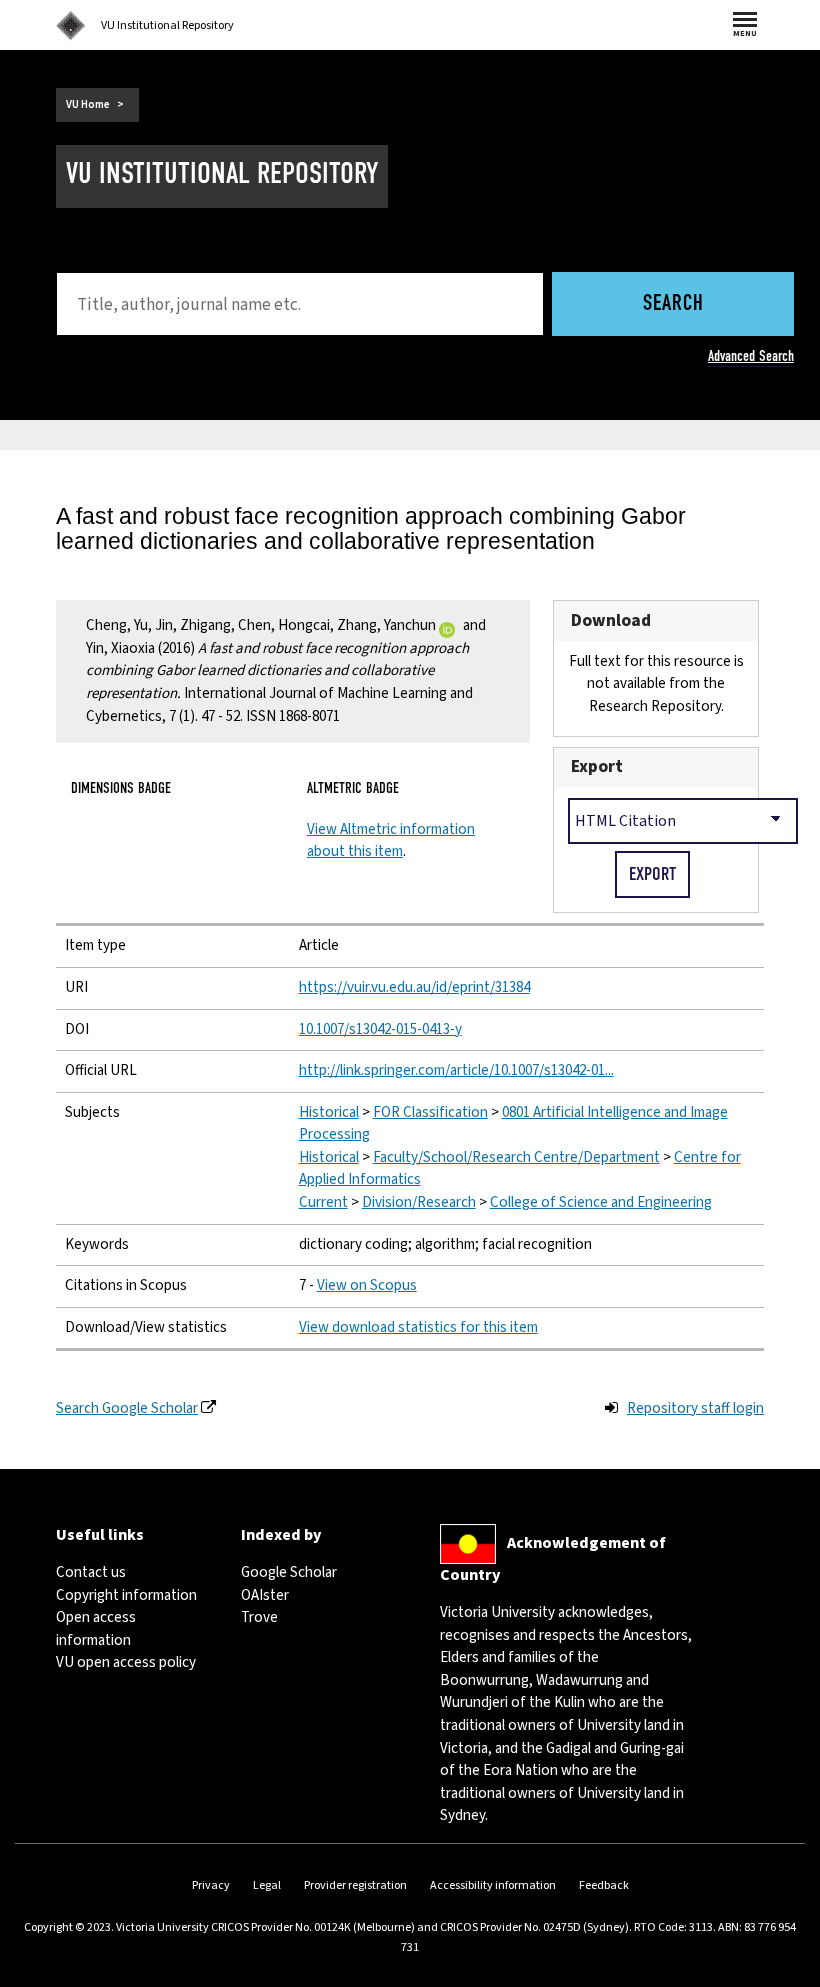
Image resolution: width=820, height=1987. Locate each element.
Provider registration (355, 1885)
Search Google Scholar (127, 1408)
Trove (259, 1617)
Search (673, 304)
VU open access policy (126, 1662)
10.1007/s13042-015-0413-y (380, 1029)
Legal (267, 1885)
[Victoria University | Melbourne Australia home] (71, 26)
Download (611, 620)
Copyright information (126, 1595)
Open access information (96, 1629)
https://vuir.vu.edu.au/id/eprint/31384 (414, 987)
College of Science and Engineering (601, 1202)
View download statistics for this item (418, 1327)
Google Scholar (289, 1572)
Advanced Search (751, 356)
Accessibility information (493, 1885)
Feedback (604, 1885)
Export (597, 766)
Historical (329, 1112)
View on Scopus (367, 1285)
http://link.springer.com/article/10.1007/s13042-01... (456, 1070)
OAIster (265, 1595)
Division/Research (419, 1202)
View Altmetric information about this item (391, 841)
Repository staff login (695, 1408)
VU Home (88, 104)
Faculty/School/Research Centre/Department (516, 1157)
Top (784, 1971)
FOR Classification (430, 1112)
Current (323, 1202)
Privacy (211, 1885)
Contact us (91, 1572)
